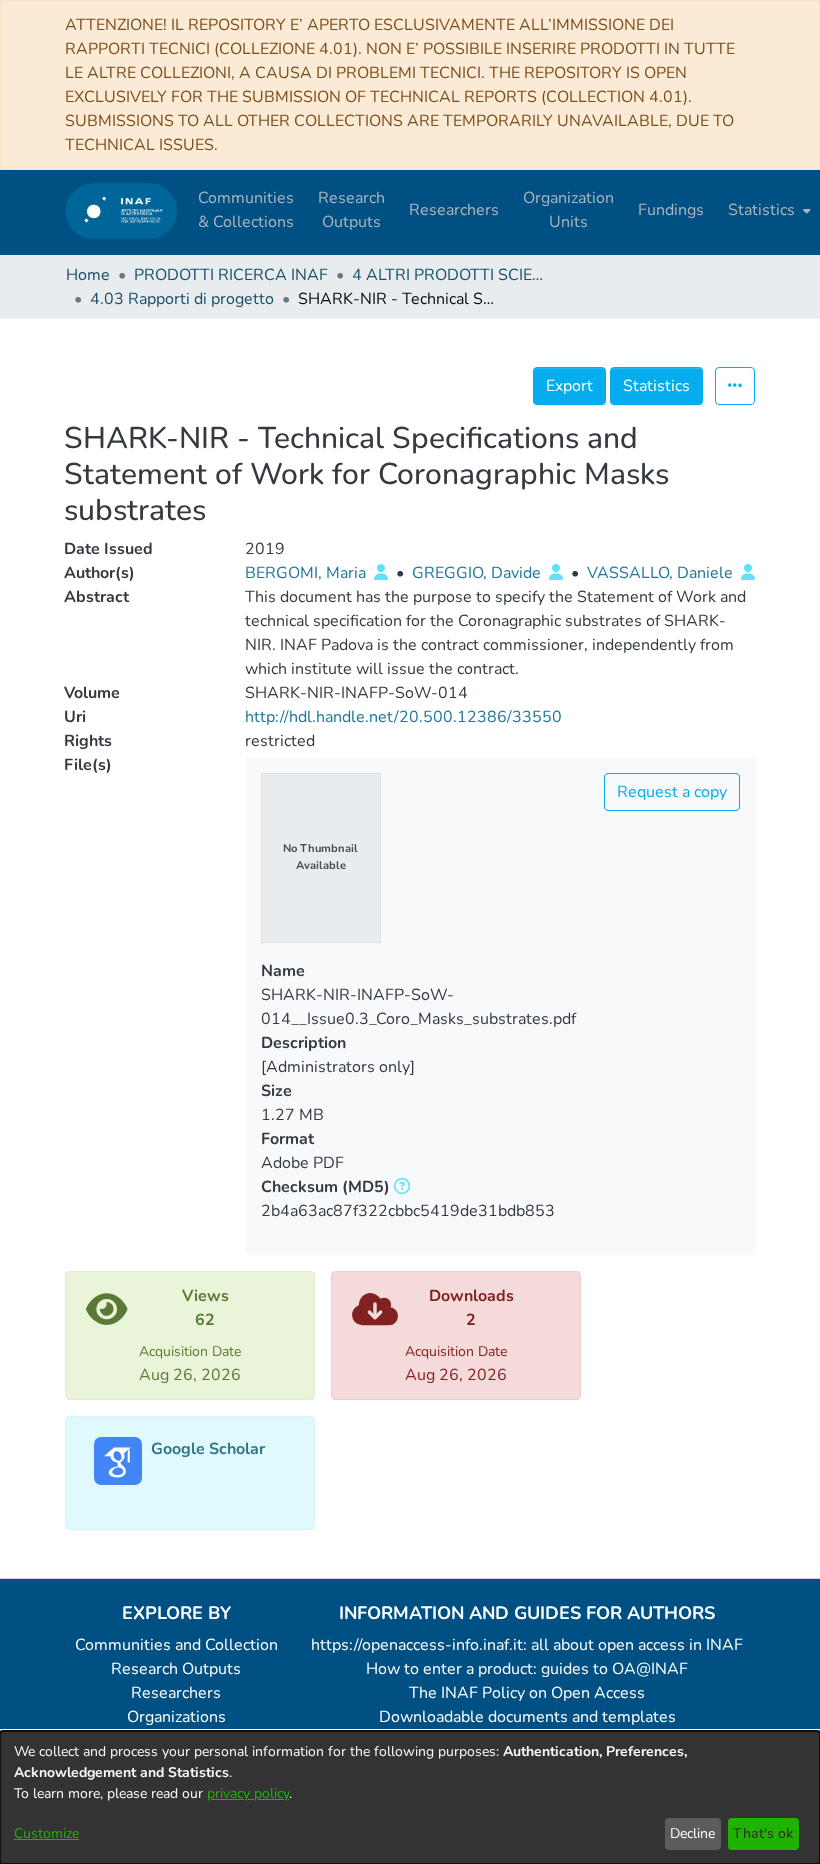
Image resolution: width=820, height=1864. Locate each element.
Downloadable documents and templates (527, 1717)
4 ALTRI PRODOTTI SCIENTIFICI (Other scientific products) (452, 275)
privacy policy (248, 1793)
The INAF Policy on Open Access (527, 1693)
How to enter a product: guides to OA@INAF (527, 1669)
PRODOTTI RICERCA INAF (231, 275)
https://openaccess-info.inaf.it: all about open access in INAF (527, 1645)
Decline (692, 1833)
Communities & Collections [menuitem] (246, 210)
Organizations (176, 1717)
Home (88, 275)
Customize (46, 1833)
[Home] (121, 210)
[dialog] (410, 1797)
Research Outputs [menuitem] (351, 210)
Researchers (176, 1693)
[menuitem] (767, 210)
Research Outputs (176, 1669)
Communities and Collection (176, 1645)
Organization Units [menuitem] (568, 210)
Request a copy (672, 792)
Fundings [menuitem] (671, 210)
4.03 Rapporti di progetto (182, 299)
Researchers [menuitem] (454, 210)
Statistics (656, 386)
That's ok (763, 1833)
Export (569, 386)
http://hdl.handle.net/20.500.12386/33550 (403, 717)
